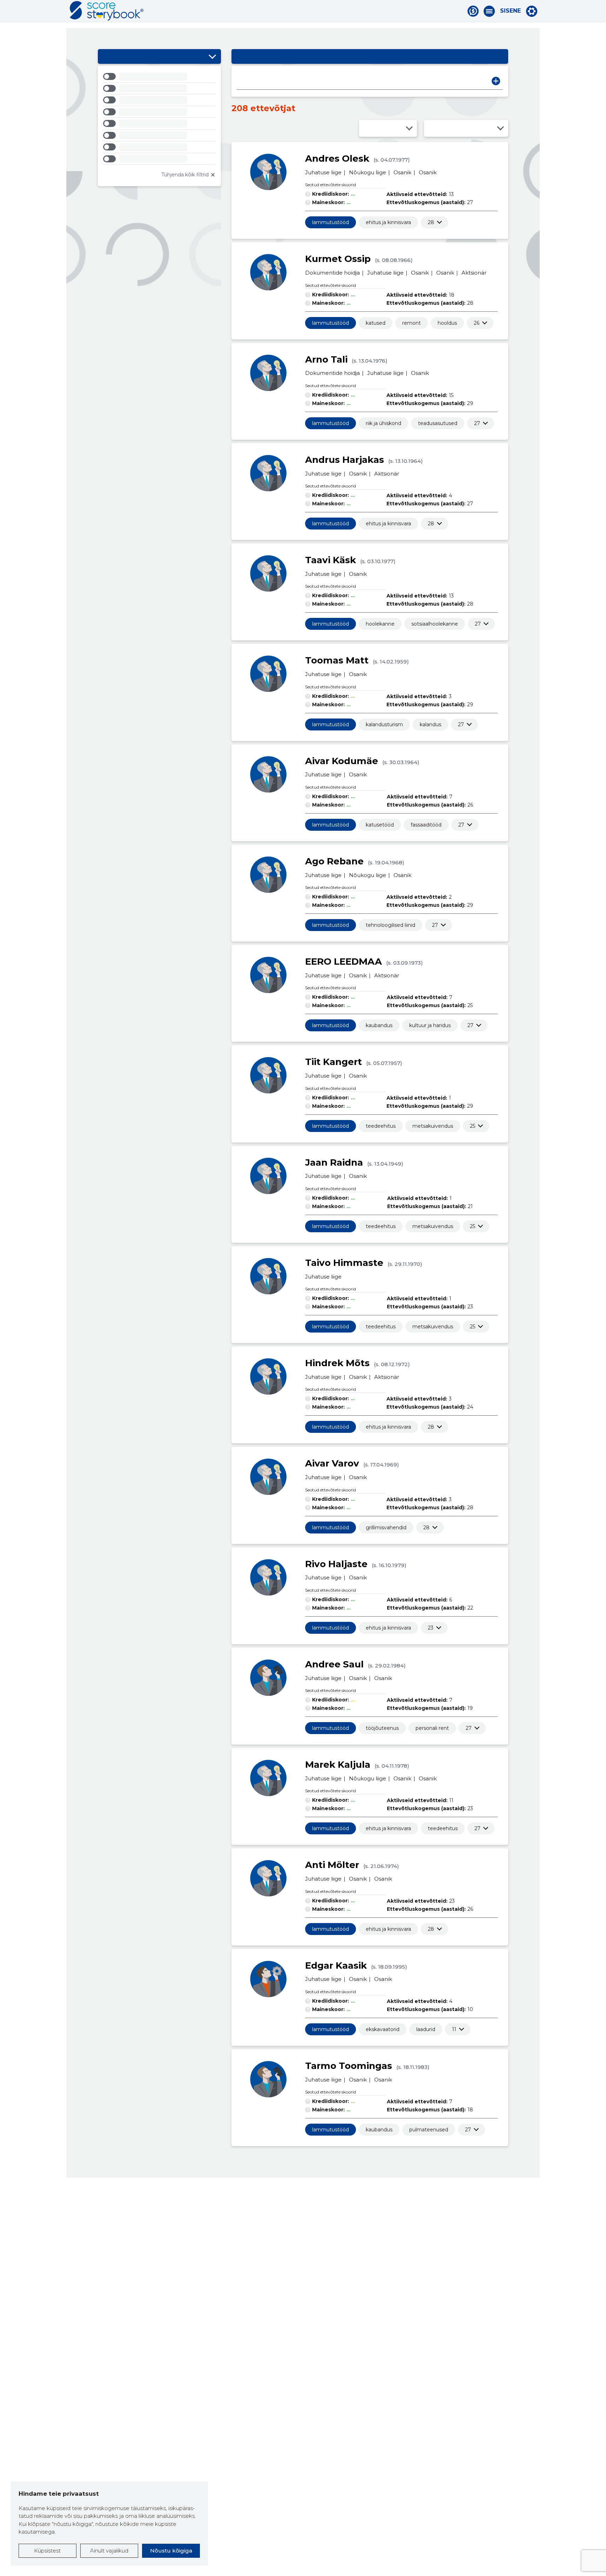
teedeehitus (381, 1126)
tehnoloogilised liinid (390, 925)
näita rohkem (431, 222)
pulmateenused (429, 2130)
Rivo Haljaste (336, 1564)
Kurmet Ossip (338, 259)
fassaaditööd (426, 825)
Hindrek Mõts (337, 1363)
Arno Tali (326, 359)
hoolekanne (380, 624)
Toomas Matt (337, 660)
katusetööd (380, 825)
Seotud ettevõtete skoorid (331, 185)
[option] (159, 78)
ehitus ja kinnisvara (388, 222)
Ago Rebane (334, 861)
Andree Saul (334, 1664)
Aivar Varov (332, 1463)
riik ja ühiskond (383, 423)
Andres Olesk (337, 159)
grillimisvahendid (386, 1528)
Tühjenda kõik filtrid (185, 175)
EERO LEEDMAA (344, 962)
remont (412, 323)
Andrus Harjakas (345, 460)
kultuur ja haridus (430, 1025)
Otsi (496, 81)
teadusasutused (438, 423)
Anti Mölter (332, 1865)
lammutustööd (331, 222)
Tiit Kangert (334, 1062)
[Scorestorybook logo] (107, 11)
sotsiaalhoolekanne (435, 624)
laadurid (426, 2029)
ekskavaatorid (383, 2029)
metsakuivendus (433, 1126)
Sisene (510, 11)
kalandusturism (384, 724)
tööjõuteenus (382, 1728)
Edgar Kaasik (336, 1965)
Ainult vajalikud (109, 2551)
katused (376, 323)
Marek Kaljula (338, 1765)
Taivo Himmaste (344, 1263)
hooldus (447, 323)
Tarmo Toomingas (349, 2066)
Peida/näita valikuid (212, 56)
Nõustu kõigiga (171, 2551)
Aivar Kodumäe (342, 761)
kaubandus (379, 1025)
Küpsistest (47, 2551)
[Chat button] (473, 11)
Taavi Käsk (331, 560)
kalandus (430, 724)
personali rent (432, 1728)
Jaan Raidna (334, 1162)
